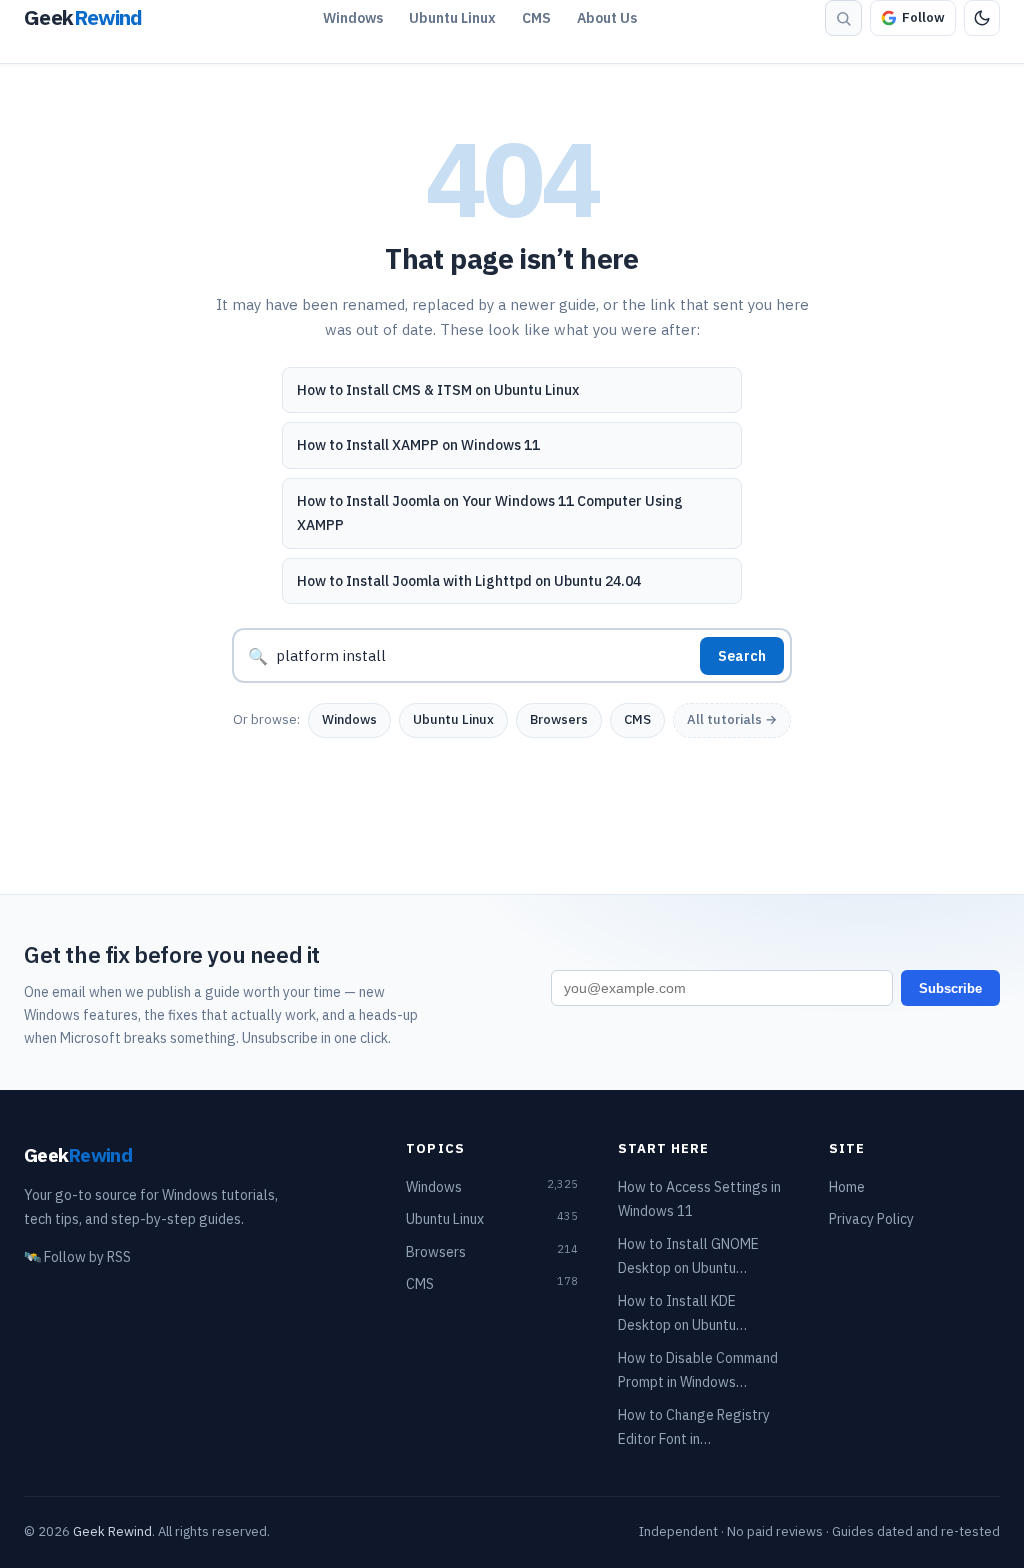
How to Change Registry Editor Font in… (694, 1427)
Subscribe (950, 988)
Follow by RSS (77, 1257)
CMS (536, 18)
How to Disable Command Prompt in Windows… (698, 1370)
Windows (353, 18)
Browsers (559, 719)
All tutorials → (732, 719)
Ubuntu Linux (452, 18)
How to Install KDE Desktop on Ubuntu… (682, 1313)
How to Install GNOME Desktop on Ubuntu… (688, 1256)
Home (847, 1187)
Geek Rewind (112, 1531)
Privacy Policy (871, 1219)
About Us (607, 18)
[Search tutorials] (843, 18)
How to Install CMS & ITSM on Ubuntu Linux (438, 390)
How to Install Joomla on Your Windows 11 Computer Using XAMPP (490, 513)
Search (742, 656)
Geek (78, 1154)
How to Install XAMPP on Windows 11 (418, 445)
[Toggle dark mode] (982, 18)
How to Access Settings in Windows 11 (699, 1199)
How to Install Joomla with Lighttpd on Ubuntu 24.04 (469, 581)
